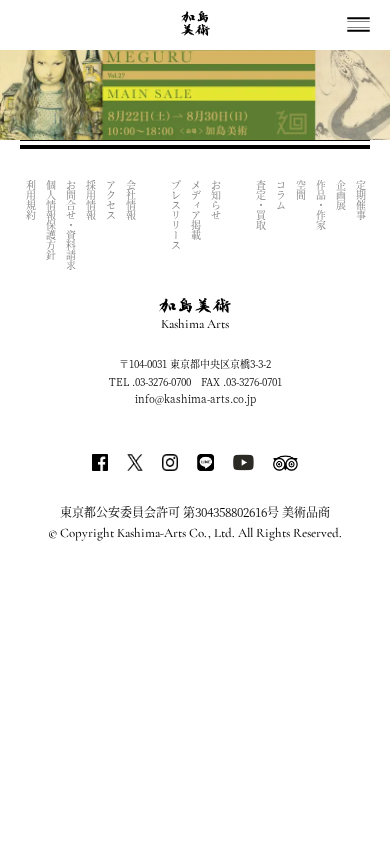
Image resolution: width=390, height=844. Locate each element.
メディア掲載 (195, 210)
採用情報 (90, 200)
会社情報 (130, 200)
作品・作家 (320, 205)
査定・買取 (260, 205)
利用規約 (30, 200)
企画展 (340, 195)
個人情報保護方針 (50, 220)
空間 (300, 190)
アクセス (110, 200)
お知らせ (215, 200)
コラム (280, 195)
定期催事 (360, 200)
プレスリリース (175, 215)
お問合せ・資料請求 (70, 225)
